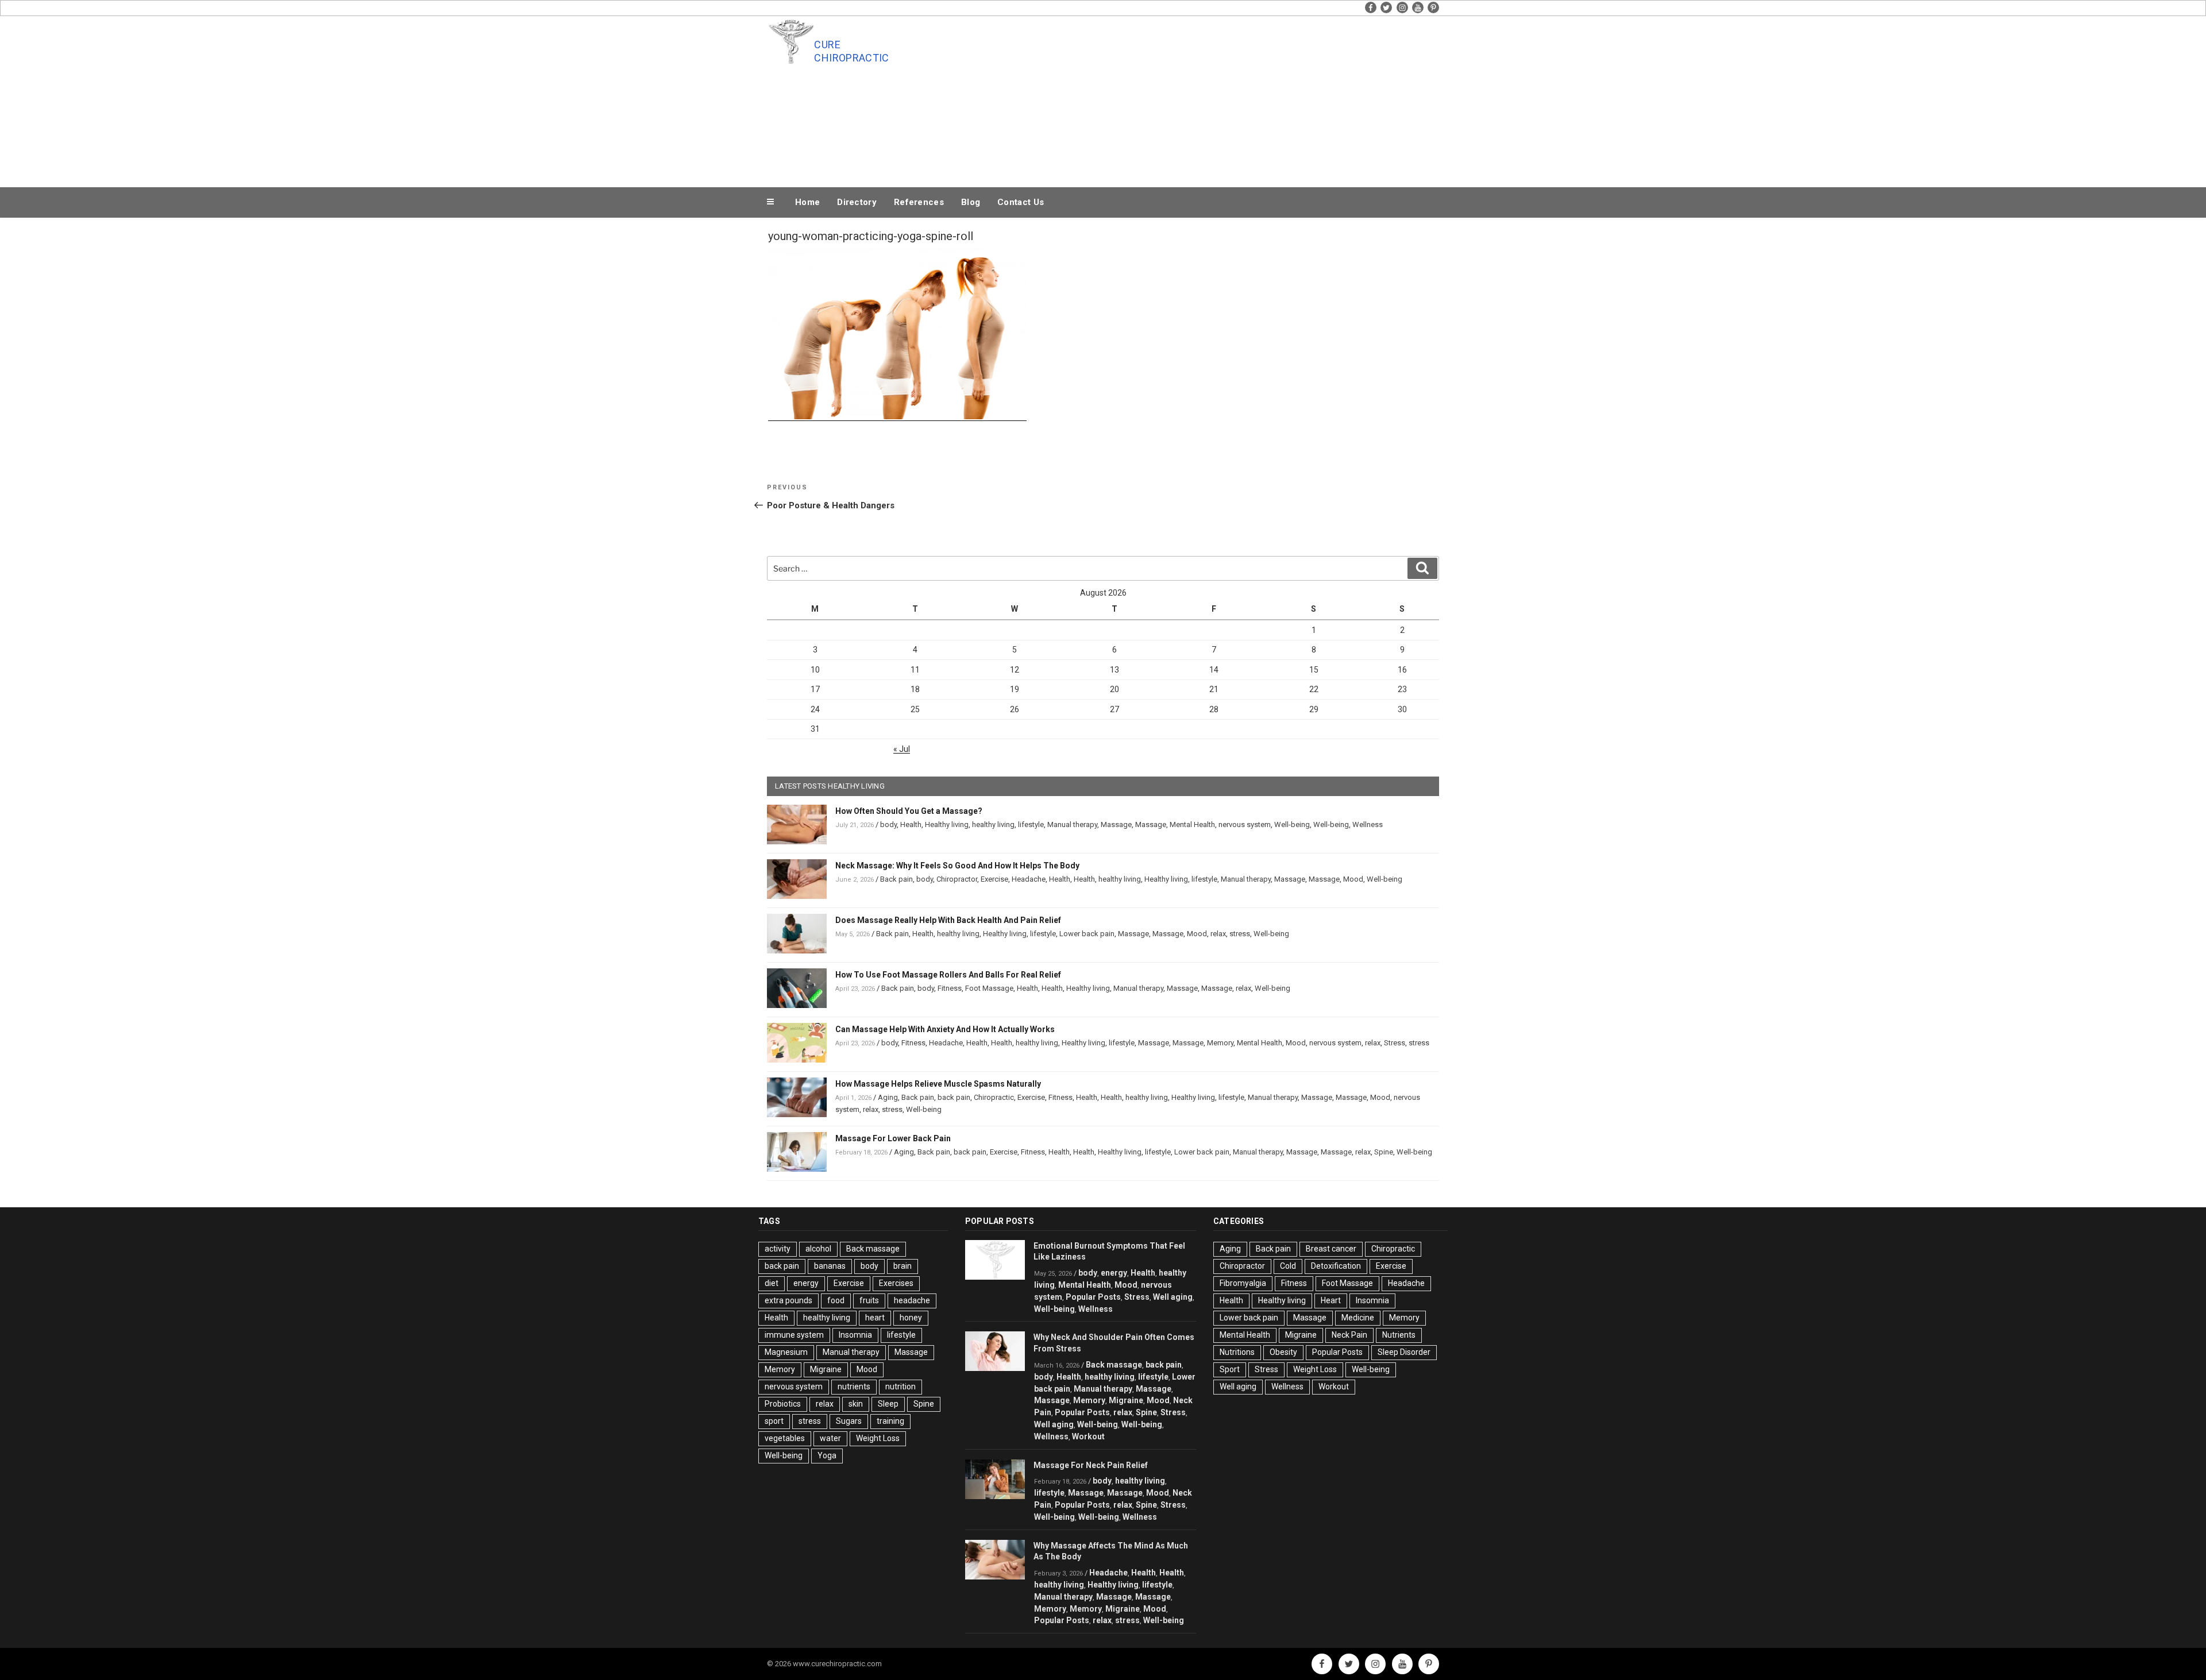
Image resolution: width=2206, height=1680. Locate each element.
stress (1240, 934)
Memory (1220, 1043)
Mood (1353, 879)
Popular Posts (1093, 1297)
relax (1218, 934)
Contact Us (1021, 202)
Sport (1230, 1369)
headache (912, 1300)
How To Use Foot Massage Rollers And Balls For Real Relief (948, 975)
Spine (1384, 1152)
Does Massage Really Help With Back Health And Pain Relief (948, 920)
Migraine (826, 1369)
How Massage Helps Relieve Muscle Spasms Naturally (938, 1084)
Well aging (1173, 1297)
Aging (888, 1097)
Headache (1029, 879)
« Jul (902, 749)
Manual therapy (1072, 824)
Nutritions (1237, 1352)
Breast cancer (1331, 1249)
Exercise (994, 879)
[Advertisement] (1218, 99)
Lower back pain (1087, 934)
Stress (1395, 1043)
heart (875, 1318)
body (888, 824)
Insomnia (855, 1335)
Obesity (1283, 1352)
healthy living (993, 824)
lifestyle (1031, 824)
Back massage (873, 1249)
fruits (869, 1300)
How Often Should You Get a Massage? (909, 811)
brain (903, 1266)
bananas (830, 1266)
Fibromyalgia (1243, 1283)
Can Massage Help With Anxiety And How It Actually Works (945, 1029)
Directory (857, 202)
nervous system (1245, 824)
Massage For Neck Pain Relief (1091, 1465)
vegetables (785, 1438)
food (836, 1300)
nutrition (900, 1387)
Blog (971, 202)
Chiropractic (994, 1097)
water (830, 1438)
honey (911, 1318)
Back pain (896, 879)
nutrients (854, 1387)
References (919, 202)
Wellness (1368, 824)
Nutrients (1399, 1335)
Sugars (849, 1421)
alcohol (818, 1249)
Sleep (888, 1404)
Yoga (827, 1455)
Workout (1088, 1436)
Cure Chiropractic (851, 51)
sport (774, 1421)
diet (772, 1283)
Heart (1331, 1300)
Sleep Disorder (1404, 1352)
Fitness (950, 988)
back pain (954, 1097)
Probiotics (783, 1404)
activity (778, 1249)
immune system (794, 1335)
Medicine (1358, 1318)
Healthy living (947, 824)
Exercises (896, 1283)
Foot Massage (989, 988)
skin (856, 1404)
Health (911, 824)
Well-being (1292, 824)
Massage (1116, 824)
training (890, 1421)
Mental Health (1192, 824)
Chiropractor (957, 879)
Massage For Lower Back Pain (893, 1138)
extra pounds (788, 1300)
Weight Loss (878, 1438)
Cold (1288, 1266)
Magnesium (786, 1352)
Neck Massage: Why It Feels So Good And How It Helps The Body (957, 866)
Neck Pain (1349, 1335)
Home (807, 202)
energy (806, 1283)
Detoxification (1336, 1266)
